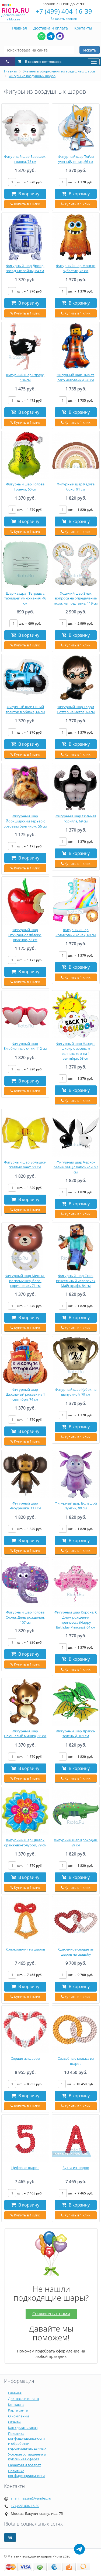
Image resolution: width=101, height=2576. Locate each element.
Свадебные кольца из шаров (76, 2061)
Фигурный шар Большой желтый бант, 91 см (25, 1165)
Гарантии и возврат (25, 2465)
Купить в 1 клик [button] (27, 204)
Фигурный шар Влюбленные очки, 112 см (25, 1046)
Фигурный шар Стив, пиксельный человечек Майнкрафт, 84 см (76, 1281)
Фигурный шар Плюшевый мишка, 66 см (25, 1734)
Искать (90, 50)
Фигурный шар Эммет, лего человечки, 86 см (76, 377)
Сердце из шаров (25, 2058)
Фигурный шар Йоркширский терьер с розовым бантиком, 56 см (25, 821)
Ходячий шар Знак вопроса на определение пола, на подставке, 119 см (76, 598)
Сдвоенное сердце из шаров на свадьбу (76, 1952)
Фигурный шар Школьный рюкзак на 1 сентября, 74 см (25, 1394)
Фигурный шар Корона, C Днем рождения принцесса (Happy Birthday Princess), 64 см (76, 1620)
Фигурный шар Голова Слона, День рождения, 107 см (25, 1617)
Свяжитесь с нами (51, 2314)
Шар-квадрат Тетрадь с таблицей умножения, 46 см (25, 598)
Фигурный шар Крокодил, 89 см (76, 1843)
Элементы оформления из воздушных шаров (59, 71)
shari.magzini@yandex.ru (31, 2498)
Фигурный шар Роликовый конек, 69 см (76, 932)
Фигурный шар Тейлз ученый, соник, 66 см (76, 159)
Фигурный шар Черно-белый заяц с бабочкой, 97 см (76, 1167)
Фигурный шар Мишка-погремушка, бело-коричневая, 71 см (25, 1281)
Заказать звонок (64, 19)
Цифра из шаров (25, 2168)
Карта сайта (18, 2410)
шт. (30, 182)
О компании (18, 2416)
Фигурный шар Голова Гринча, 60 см (25, 487)
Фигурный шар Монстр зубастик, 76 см (76, 268)
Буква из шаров (76, 2168)
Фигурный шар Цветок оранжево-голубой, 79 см (25, 1843)
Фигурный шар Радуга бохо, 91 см (76, 487)
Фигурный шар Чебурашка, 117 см (25, 1506)
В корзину (28, 194)
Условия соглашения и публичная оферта (27, 2457)
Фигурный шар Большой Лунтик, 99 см (76, 1506)
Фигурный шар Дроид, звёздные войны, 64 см (25, 268)
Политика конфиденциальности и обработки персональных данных (27, 2441)
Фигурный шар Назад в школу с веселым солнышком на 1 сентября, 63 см (76, 1051)
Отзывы (15, 2422)
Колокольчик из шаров (25, 1949)
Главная (19, 28)
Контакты (83, 28)
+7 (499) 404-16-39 (64, 11)
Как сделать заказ (23, 2428)
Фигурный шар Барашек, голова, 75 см (25, 159)
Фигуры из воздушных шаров (32, 76)
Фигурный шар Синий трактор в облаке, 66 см (25, 709)
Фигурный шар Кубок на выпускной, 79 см (76, 1392)
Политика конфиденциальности (26, 2473)
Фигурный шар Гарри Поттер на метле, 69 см (76, 709)
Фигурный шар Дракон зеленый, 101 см (76, 1734)
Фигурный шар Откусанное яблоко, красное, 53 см (25, 935)
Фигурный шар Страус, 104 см (25, 377)
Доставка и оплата (51, 28)
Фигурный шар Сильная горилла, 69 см (76, 819)
